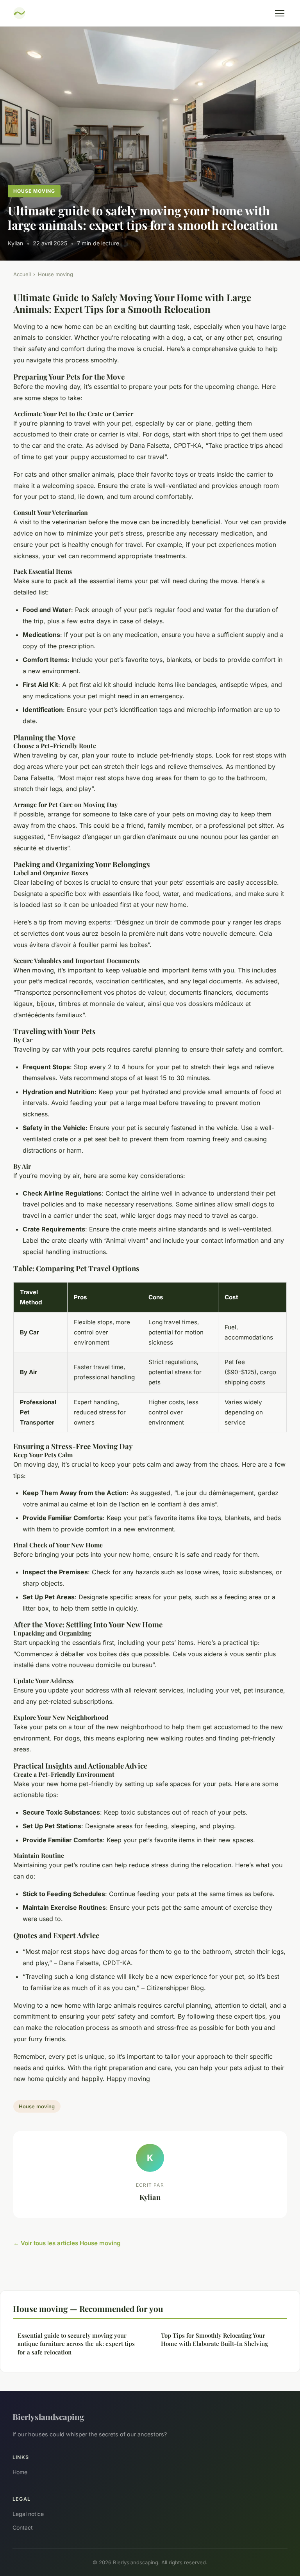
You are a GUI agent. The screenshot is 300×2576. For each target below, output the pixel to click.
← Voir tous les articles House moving (67, 2243)
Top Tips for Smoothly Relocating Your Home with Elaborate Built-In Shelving (214, 2339)
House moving (34, 191)
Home (20, 2472)
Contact (23, 2527)
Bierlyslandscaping (48, 2416)
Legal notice (28, 2514)
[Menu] (280, 13)
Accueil (22, 274)
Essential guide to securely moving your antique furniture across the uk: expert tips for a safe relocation (76, 2344)
